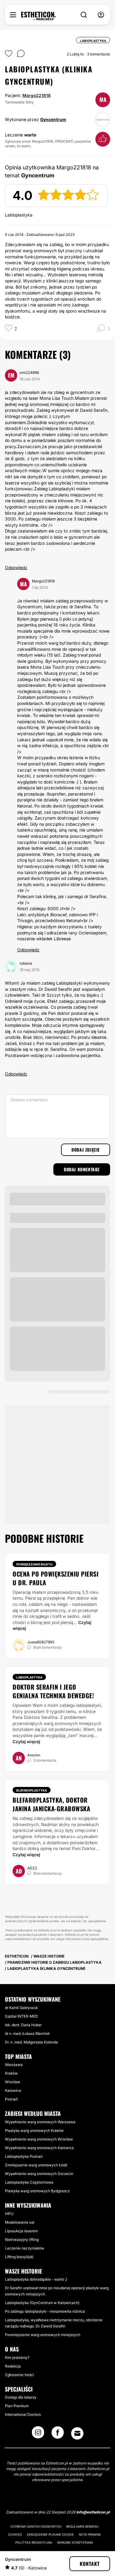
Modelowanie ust (20, 2222)
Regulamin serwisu (82, 2526)
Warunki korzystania (75, 2542)
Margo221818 (36, 95)
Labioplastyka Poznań (24, 2156)
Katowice (13, 2090)
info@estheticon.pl (93, 2512)
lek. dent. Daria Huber (23, 2025)
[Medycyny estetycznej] (38, 16)
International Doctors (23, 2414)
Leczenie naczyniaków (25, 2248)
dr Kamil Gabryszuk (21, 2008)
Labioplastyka (29, 1677)
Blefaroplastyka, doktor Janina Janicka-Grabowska (51, 1804)
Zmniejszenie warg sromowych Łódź (36, 2165)
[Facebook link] (58, 2434)
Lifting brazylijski (19, 2257)
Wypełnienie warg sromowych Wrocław (39, 2139)
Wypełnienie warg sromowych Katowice (39, 2148)
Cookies (15, 2534)
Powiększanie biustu (34, 1564)
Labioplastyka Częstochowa (29, 2182)
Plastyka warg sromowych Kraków (34, 2130)
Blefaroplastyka (32, 1790)
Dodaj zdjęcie (86, 1150)
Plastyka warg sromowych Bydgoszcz (37, 2191)
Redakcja (13, 2366)
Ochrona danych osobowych (36, 2526)
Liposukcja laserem (21, 2231)
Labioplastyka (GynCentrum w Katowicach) (42, 2303)
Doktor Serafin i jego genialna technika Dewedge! (53, 1691)
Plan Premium (17, 2406)
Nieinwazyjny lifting (22, 2240)
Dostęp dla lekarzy (21, 2397)
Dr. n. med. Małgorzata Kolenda (31, 2042)
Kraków (11, 2073)
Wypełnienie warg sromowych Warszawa (40, 2122)
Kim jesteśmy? (17, 2357)
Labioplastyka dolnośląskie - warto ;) (36, 2279)
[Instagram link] (38, 2434)
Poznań (11, 2099)
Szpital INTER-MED (21, 2016)
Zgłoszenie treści (19, 2375)
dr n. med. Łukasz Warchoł (27, 2033)
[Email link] (77, 2433)
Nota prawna (90, 2534)
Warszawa (14, 2065)
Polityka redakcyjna (34, 2542)
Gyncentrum (53, 119)
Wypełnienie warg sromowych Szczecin (39, 2174)
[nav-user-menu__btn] (101, 15)
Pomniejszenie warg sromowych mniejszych (43, 2335)
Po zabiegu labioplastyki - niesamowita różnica (45, 2311)
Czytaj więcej (26, 1742)
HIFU (9, 2214)
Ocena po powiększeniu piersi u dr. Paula (56, 1578)
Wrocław (13, 2082)
